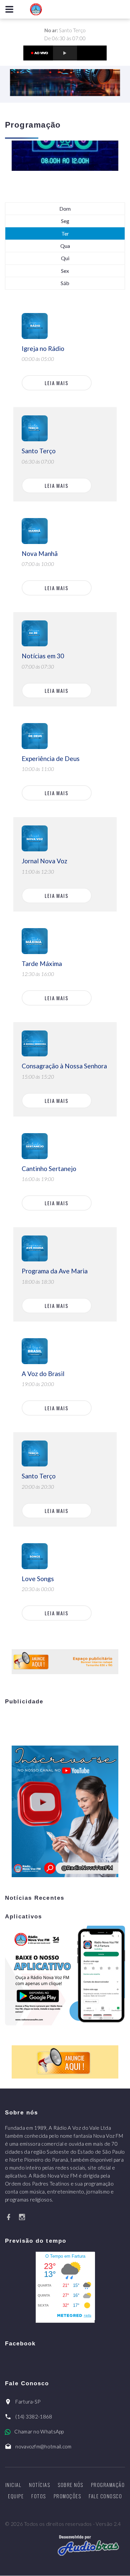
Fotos (39, 2496)
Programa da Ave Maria (55, 1271)
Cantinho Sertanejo (49, 1169)
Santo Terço (39, 451)
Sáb (65, 283)
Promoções (67, 2496)
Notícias (39, 2485)
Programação (108, 2485)
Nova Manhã (40, 553)
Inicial (13, 2485)
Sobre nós (70, 2485)
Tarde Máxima (42, 964)
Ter (65, 233)
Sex (65, 271)
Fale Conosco (105, 2496)
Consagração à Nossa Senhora (64, 1066)
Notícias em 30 (43, 656)
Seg (65, 221)
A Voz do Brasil (43, 1374)
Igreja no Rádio (43, 348)
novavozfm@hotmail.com (43, 2446)
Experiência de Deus (51, 758)
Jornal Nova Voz (44, 861)
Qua (65, 246)
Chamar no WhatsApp (39, 2431)
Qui (65, 258)
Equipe (16, 2496)
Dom (65, 209)
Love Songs (38, 1579)
